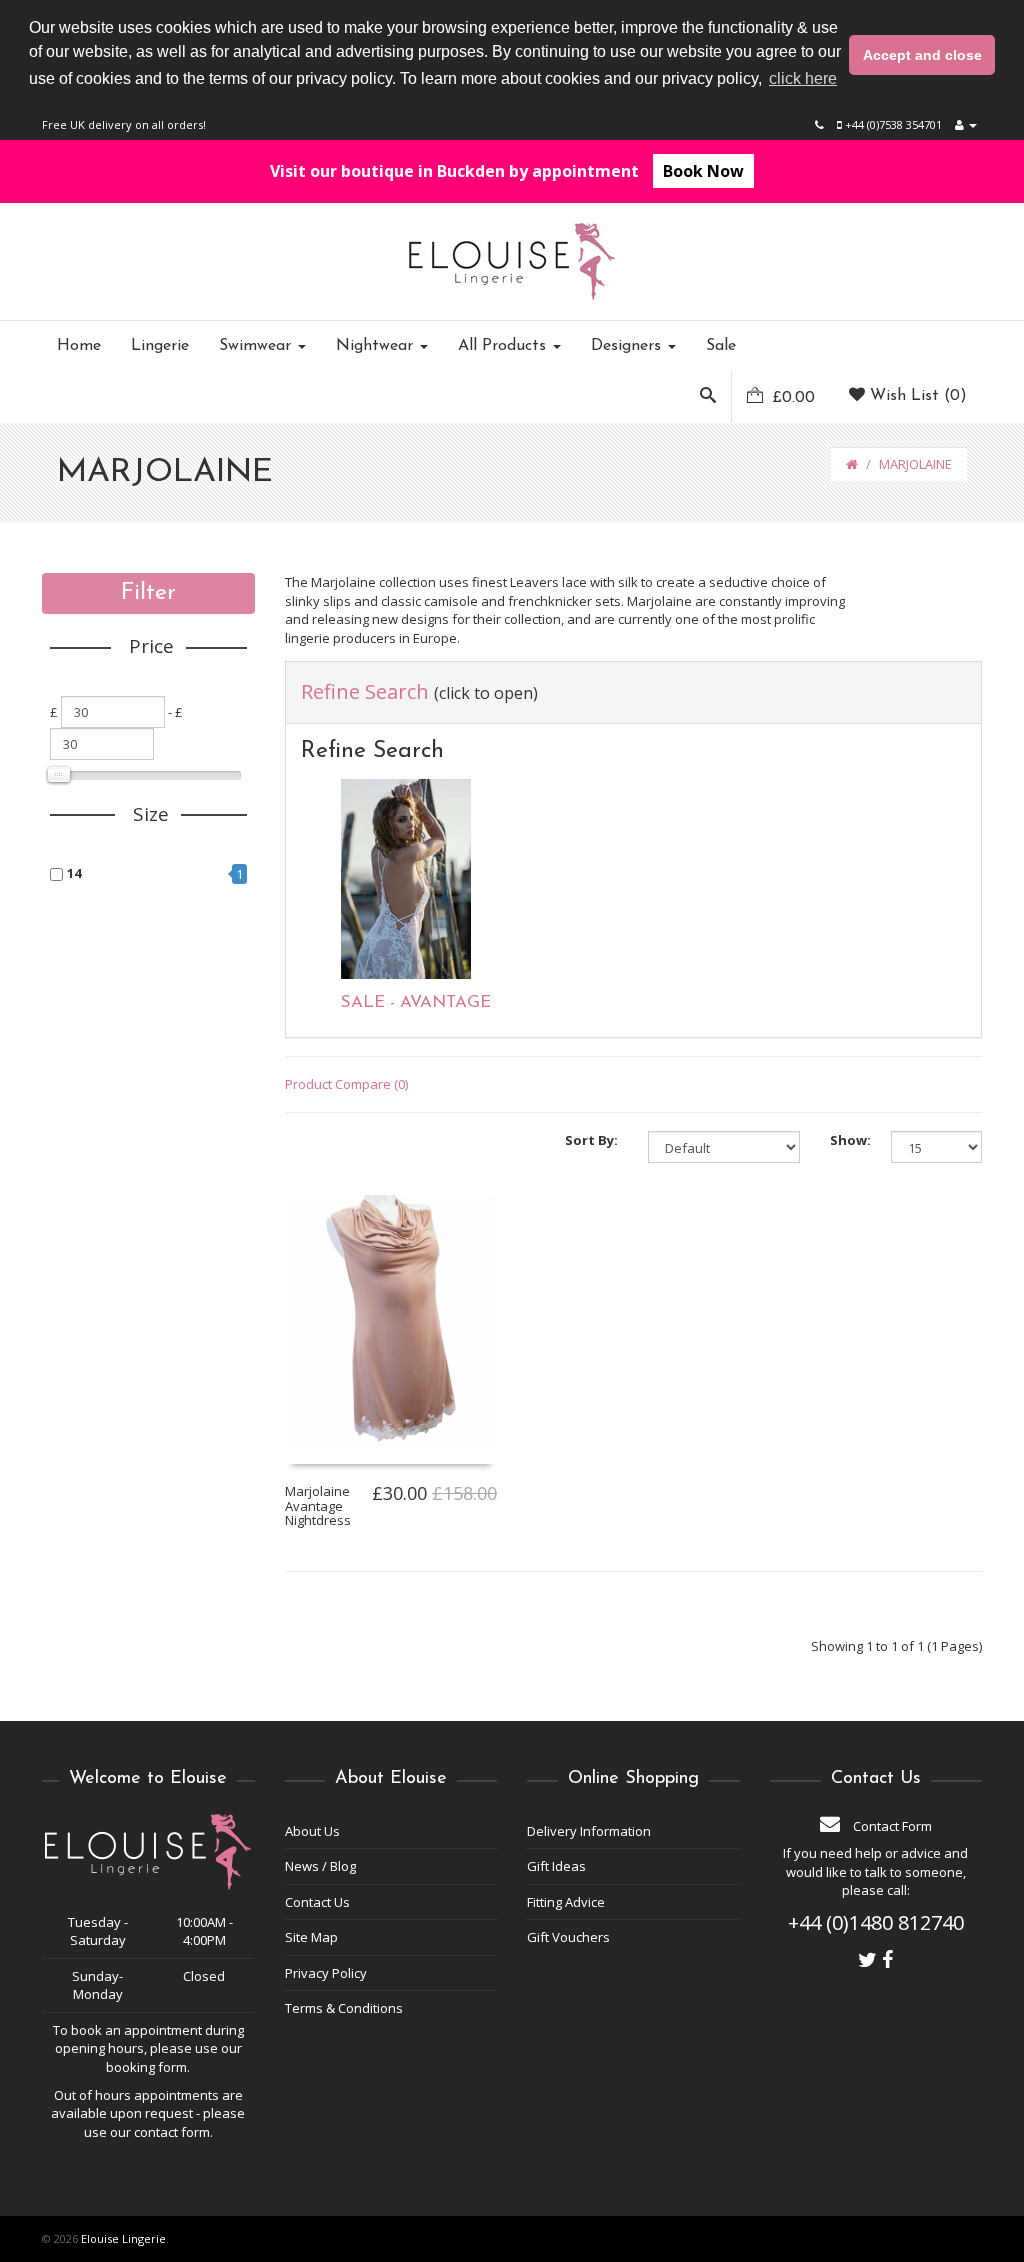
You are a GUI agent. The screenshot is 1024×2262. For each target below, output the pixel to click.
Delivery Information (589, 1831)
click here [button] (803, 78)
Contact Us (317, 1902)
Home (79, 346)
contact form (172, 2132)
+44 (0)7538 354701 (892, 124)
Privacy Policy (326, 1973)
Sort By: (591, 1140)
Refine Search (419, 691)
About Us (312, 1831)
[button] (708, 397)
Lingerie (160, 346)
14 (74, 873)
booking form (146, 2067)
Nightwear (377, 346)
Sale (721, 346)
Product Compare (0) (346, 1084)
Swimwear (257, 346)
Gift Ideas (556, 1866)
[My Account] (966, 124)
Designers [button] (628, 346)
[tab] (634, 692)
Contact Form (891, 1826)
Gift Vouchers (568, 1937)
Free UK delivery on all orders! (124, 124)
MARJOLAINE (915, 464)
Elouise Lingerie (123, 2238)
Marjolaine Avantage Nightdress (318, 1505)
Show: (845, 1140)
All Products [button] (504, 346)
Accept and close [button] (922, 55)
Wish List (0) (916, 396)
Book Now (703, 171)
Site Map (311, 1937)
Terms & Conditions (344, 2008)
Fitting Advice (566, 1902)
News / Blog (320, 1866)
